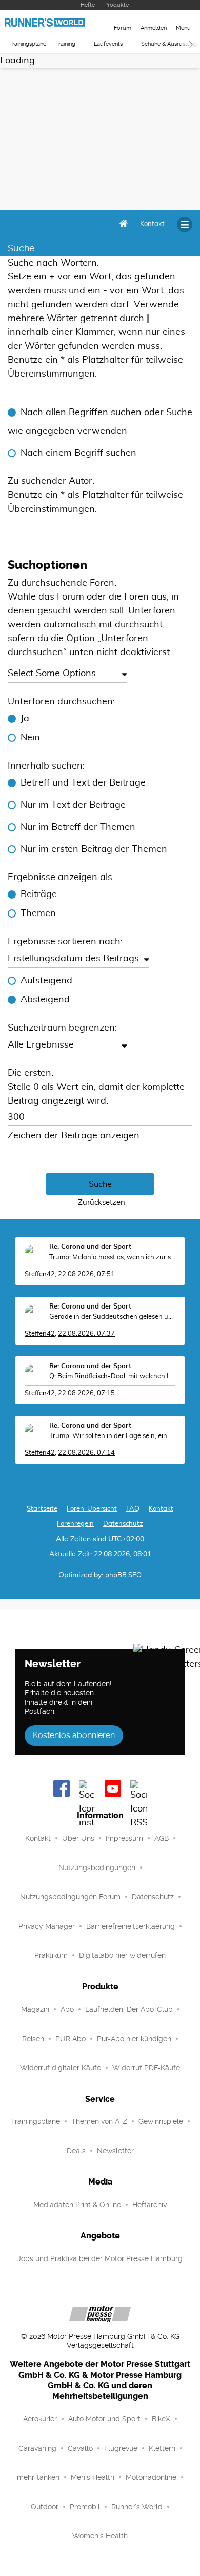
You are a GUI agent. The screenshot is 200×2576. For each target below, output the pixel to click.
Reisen (33, 2039)
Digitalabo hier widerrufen (122, 1955)
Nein (30, 738)
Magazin (35, 2009)
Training (65, 44)
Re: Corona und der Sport (90, 1247)
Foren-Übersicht (92, 1509)
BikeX (161, 2419)
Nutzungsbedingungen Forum (70, 1897)
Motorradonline (151, 2477)
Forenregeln (75, 1524)
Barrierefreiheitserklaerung (131, 1926)
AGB (162, 1838)
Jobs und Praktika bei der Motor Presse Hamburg (100, 2258)
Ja (25, 719)
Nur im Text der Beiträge (73, 805)
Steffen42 (40, 1274)
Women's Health (100, 2536)
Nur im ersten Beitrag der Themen (94, 849)
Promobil (85, 2507)
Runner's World (137, 2507)
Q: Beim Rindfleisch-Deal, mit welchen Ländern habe (112, 1377)
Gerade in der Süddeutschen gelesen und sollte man (112, 1317)
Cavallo (80, 2448)
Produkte (116, 5)
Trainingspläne (28, 44)
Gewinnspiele (161, 2121)
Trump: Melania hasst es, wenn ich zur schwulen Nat (112, 1257)
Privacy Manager (47, 1926)
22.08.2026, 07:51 (86, 1274)
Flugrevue (121, 2448)
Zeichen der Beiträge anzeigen (74, 1136)
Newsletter (115, 2151)
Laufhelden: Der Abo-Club (129, 2009)
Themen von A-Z (99, 2121)
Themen (38, 913)
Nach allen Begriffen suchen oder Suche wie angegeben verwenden (100, 422)
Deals (76, 2151)
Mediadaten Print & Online (77, 2205)
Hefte (88, 5)
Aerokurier (40, 2419)
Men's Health (93, 2477)
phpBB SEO (123, 1575)
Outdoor (45, 2507)
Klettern (162, 2448)
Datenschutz (123, 1524)
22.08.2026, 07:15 (86, 1394)
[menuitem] (152, 225)
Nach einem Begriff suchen (78, 453)
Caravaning (37, 2448)
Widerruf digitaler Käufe (61, 2068)
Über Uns (78, 1838)
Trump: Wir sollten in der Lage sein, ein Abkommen (112, 1436)
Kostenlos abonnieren (74, 1735)
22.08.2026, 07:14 (86, 1453)
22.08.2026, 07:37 (86, 1334)
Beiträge (39, 894)
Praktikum (51, 1955)
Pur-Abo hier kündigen (134, 2039)
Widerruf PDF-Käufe (146, 2068)
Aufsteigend (46, 981)
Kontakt (38, 1838)
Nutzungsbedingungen (97, 1868)
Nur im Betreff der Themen (78, 827)
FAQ (133, 1509)
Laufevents (108, 44)
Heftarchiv (149, 2205)
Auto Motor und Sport (104, 2419)
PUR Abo (71, 2039)
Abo (67, 2009)
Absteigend (45, 1000)
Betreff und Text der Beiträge (83, 783)
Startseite (42, 1509)
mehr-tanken (38, 2477)
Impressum (124, 1838)
